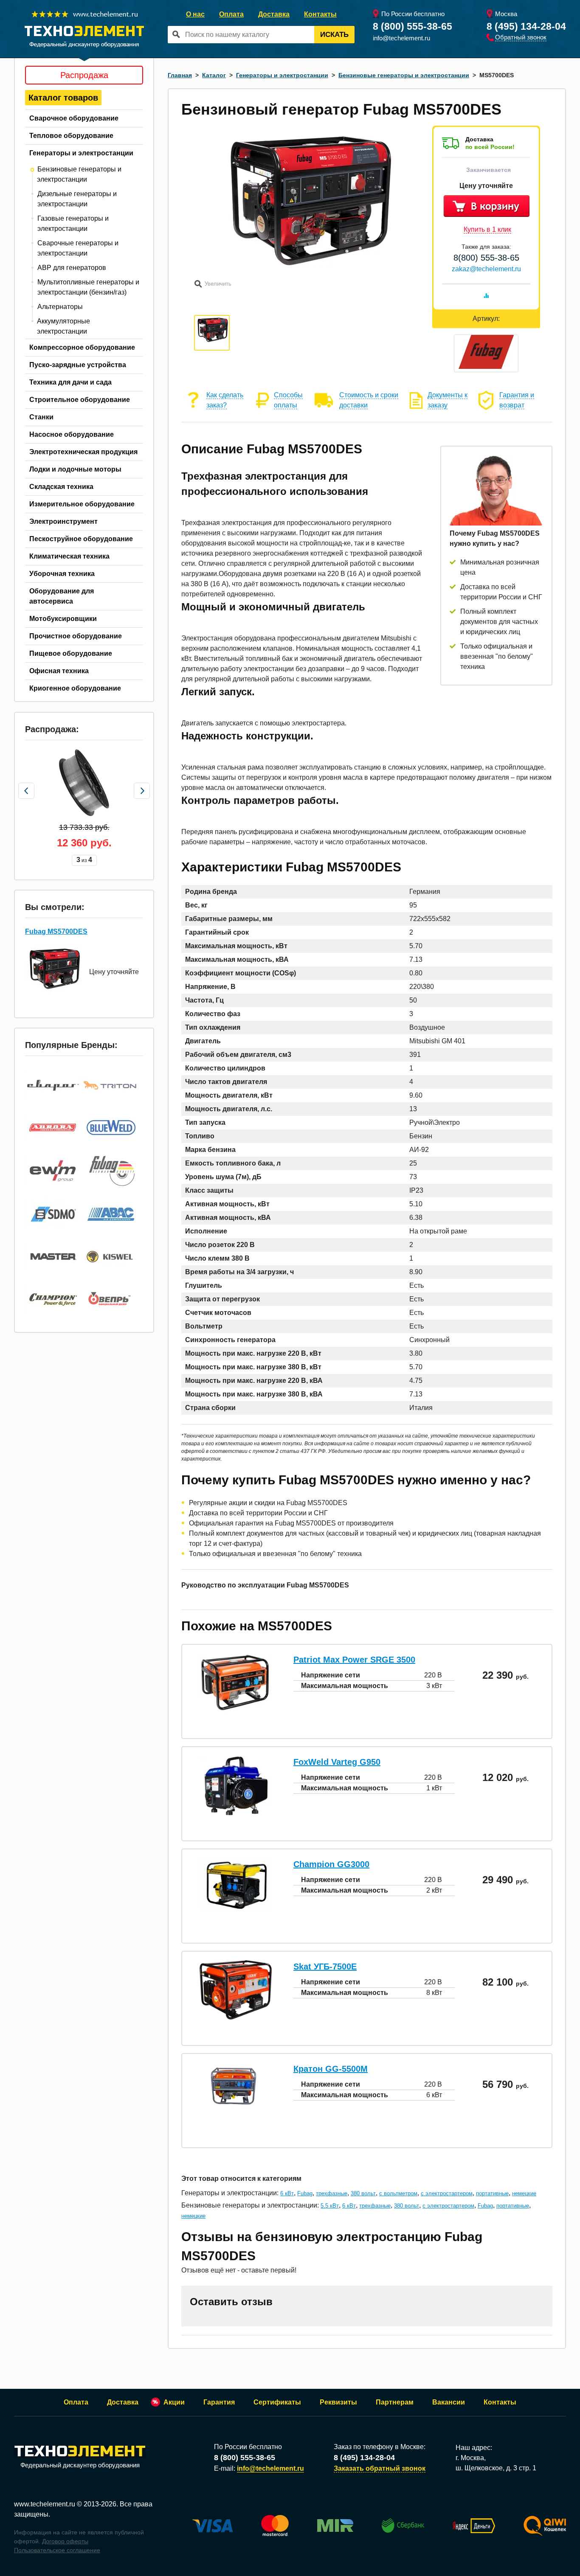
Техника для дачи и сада (70, 382)
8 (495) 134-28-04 (526, 26)
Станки (41, 417)
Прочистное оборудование (76, 636)
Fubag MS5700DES (56, 931)
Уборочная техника (62, 574)
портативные (492, 2193)
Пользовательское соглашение (57, 2550)
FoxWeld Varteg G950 (337, 1762)
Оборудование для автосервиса (62, 596)
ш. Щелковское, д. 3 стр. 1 (496, 2468)
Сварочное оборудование (74, 118)
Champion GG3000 (331, 1864)
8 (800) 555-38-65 (412, 26)
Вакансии (449, 2402)
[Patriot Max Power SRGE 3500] (236, 1710)
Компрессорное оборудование (82, 347)
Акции (174, 2402)
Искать (334, 35)
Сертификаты (277, 2402)
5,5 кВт (330, 2206)
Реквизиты (338, 2402)
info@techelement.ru (401, 38)
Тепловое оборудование (71, 136)
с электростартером (447, 2193)
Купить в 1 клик (487, 229)
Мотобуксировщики (63, 619)
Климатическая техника (69, 556)
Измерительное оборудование (82, 504)
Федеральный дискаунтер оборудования (80, 2465)
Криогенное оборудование (75, 688)
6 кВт (287, 2193)
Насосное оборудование (72, 434)
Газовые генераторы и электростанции (73, 223)
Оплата (231, 14)
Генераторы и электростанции (81, 153)
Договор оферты (65, 2541)
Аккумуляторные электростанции (63, 326)
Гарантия (219, 2402)
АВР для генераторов (72, 268)
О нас (195, 14)
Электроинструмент (63, 521)
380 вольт (363, 2193)
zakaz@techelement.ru (486, 269)
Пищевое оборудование (71, 653)
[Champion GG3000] (236, 1909)
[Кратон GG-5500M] (236, 2108)
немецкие (524, 2193)
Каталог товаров (63, 98)
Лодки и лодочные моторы (75, 469)
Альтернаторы (60, 307)
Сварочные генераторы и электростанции (78, 248)
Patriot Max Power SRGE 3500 (354, 1660)
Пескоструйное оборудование (81, 539)
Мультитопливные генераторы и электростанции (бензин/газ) (88, 287)
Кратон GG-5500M (331, 2069)
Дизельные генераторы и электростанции (77, 199)
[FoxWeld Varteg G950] (236, 1813)
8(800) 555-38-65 (486, 258)
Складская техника (61, 487)
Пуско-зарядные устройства (78, 365)
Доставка (274, 14)
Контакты (320, 14)
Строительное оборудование (80, 400)
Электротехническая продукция (83, 452)
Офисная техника (59, 671)
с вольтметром (398, 2193)
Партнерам (395, 2402)
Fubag (305, 2193)
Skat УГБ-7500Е (325, 1966)
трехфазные (332, 2193)
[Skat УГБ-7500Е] (236, 2017)
